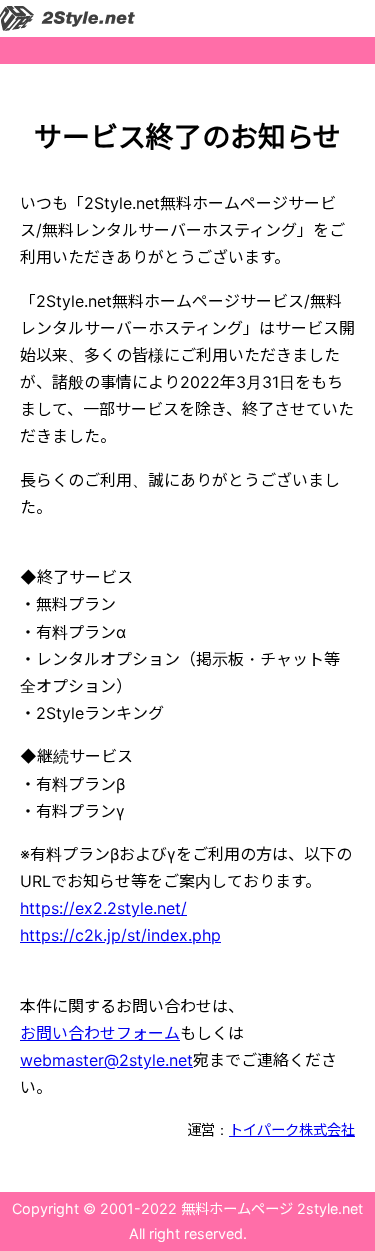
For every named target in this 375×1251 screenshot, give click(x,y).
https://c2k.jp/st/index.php (120, 935)
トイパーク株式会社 (292, 1129)
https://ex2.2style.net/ (103, 908)
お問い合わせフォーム (100, 1033)
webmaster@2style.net (106, 1060)
